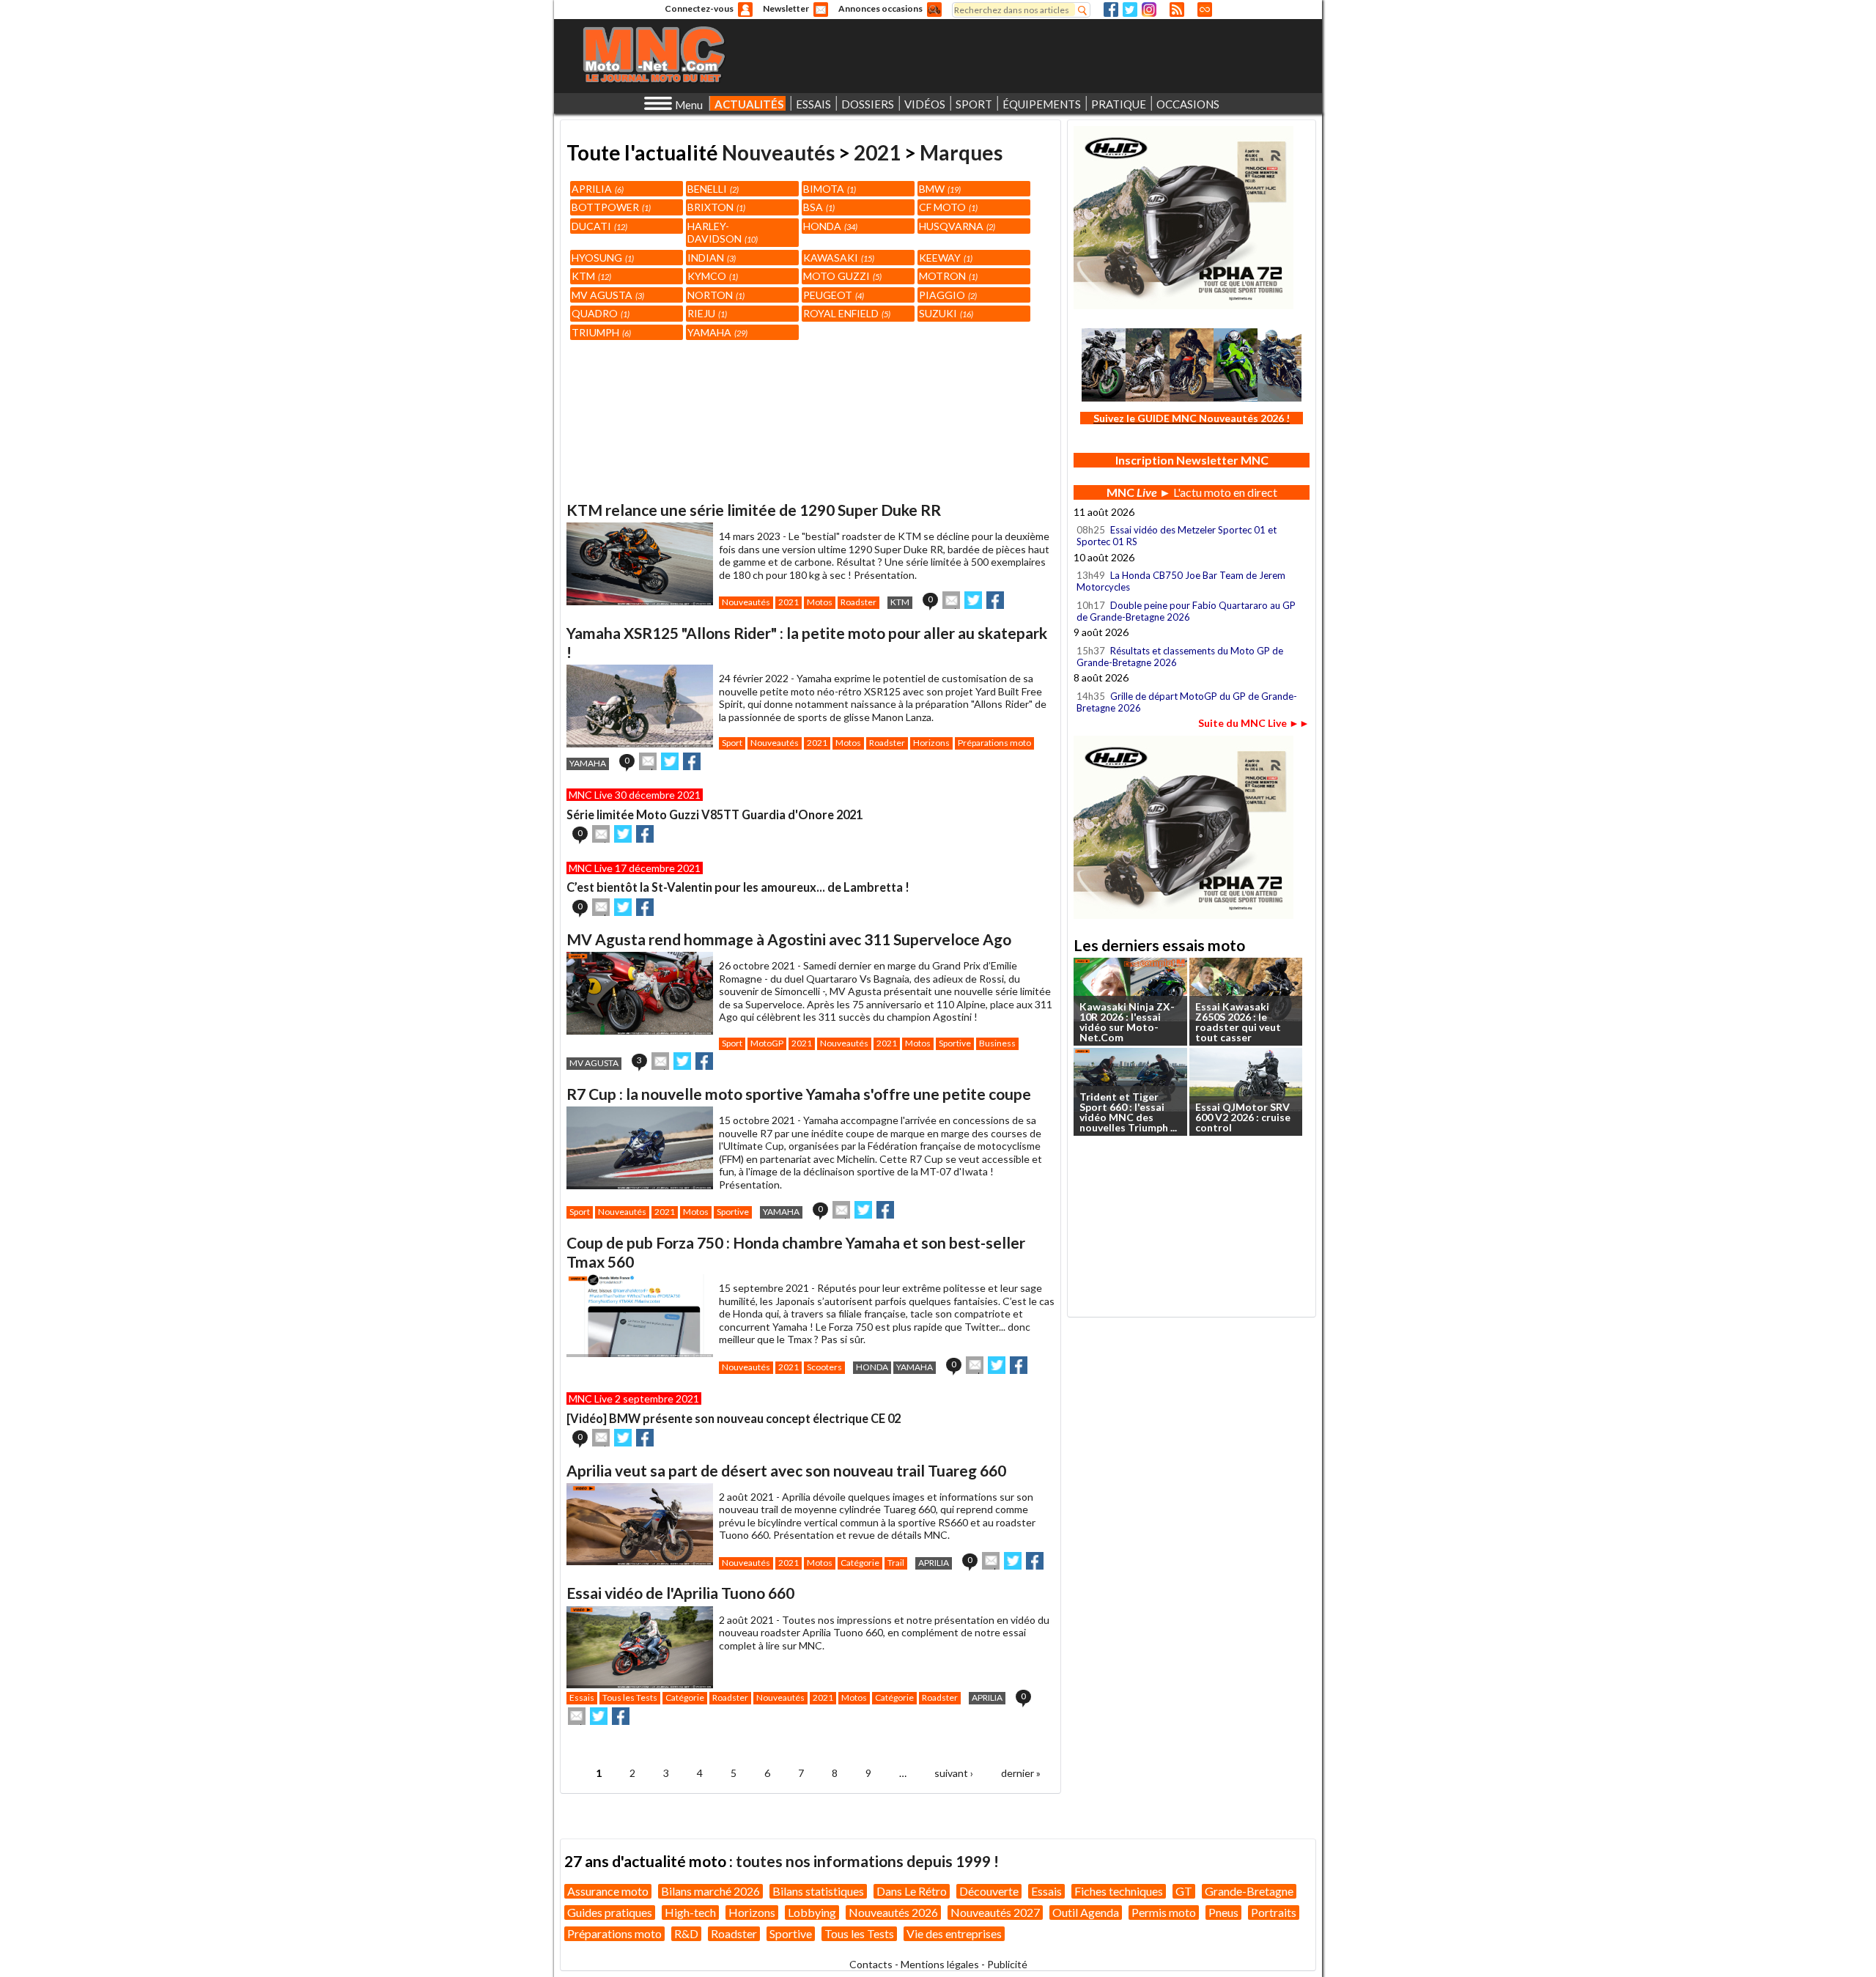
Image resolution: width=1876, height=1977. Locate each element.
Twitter (1130, 10)
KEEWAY (945, 258)
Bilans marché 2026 (710, 1891)
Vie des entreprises (954, 1933)
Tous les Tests (630, 1697)
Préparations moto (994, 743)
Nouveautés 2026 (893, 1912)
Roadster (858, 602)
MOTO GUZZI (841, 276)
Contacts (871, 1964)
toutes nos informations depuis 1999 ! (867, 1861)
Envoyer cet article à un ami (951, 600)
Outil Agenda (1086, 1912)
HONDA (829, 226)
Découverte (989, 1891)
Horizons (931, 743)
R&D (686, 1933)
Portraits (1274, 1912)
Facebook (1111, 10)
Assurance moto (608, 1891)
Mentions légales (940, 1964)
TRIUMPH (600, 332)
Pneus (1223, 1912)
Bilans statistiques (818, 1891)
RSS (1177, 10)
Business (997, 1043)
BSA (818, 207)
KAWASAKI (838, 258)
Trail (896, 1563)
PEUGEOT (832, 295)
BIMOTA (828, 189)
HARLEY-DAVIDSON (721, 233)
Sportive (955, 1043)
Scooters (824, 1367)
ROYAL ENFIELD (846, 313)
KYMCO (712, 276)
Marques (961, 152)
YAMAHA (716, 332)
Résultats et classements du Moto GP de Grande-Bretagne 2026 (1180, 657)
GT (1184, 1891)
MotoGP (767, 1043)
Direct (1205, 10)
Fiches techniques (1119, 1891)
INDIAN (710, 258)
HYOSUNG (602, 258)
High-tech (690, 1912)
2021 (877, 152)
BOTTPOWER (610, 207)
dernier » (1021, 1773)
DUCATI (598, 226)
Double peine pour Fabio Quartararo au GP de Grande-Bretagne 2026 (1186, 611)
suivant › (954, 1773)
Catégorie (860, 1563)
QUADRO (599, 313)
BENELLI (712, 189)
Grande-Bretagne (1249, 1891)
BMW (939, 189)
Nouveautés (778, 152)
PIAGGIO (947, 295)
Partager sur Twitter (973, 600)
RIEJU (706, 313)
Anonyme (745, 10)
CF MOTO (947, 207)
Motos (820, 602)
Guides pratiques (610, 1912)
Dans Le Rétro (912, 1891)
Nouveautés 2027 (995, 1912)
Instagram (1149, 10)
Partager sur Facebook (995, 600)
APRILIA (597, 189)
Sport (732, 743)
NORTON (715, 295)
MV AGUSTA (607, 295)
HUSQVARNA (956, 226)
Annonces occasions (880, 8)
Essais (582, 1697)
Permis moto (1164, 1912)
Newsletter (786, 8)
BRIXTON (715, 207)
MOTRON (947, 276)
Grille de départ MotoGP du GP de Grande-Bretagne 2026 (1187, 702)
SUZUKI (945, 313)
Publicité (1007, 1964)
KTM (590, 276)
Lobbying (812, 1912)
